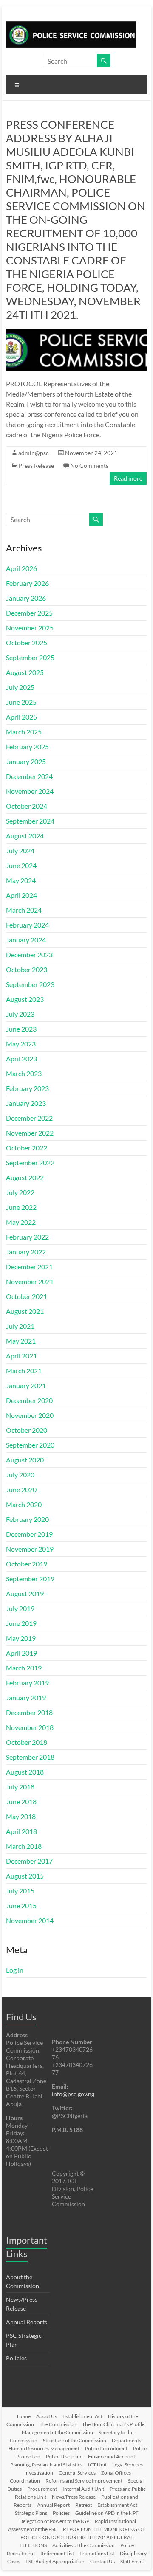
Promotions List (97, 2553)
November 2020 (30, 1415)
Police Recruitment (106, 2448)
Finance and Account (112, 2456)
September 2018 (30, 1757)
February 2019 (27, 1683)
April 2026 (21, 568)
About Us (47, 2416)
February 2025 (27, 747)
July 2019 (20, 1608)
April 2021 (21, 1356)
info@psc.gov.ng (73, 2094)
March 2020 (24, 1504)
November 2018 (30, 1727)
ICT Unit (97, 2465)
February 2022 (27, 1237)
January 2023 (26, 1103)
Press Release (36, 465)
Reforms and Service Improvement (84, 2481)
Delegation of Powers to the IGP (54, 2521)
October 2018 (27, 1742)
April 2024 (21, 895)
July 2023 (20, 1014)
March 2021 (24, 1371)
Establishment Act (82, 2416)
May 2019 (21, 1638)
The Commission (58, 2424)
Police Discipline (64, 2456)
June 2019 (21, 1623)
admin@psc (34, 453)
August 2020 (25, 1460)
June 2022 (21, 1207)
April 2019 (21, 1653)
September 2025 (30, 657)
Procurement (42, 2489)
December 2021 (29, 1267)
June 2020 (21, 1489)
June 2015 (21, 1905)
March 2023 (24, 1073)
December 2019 (29, 1534)
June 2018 (21, 1801)
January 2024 (26, 940)
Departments (126, 2440)
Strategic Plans (31, 2513)
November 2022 (30, 1133)
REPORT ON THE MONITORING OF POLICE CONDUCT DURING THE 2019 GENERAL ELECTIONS (82, 2537)
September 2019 (30, 1579)
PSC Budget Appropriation (55, 2561)
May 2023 (21, 1044)
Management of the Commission (57, 2432)
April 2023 (21, 1059)
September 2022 (30, 1163)
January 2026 (26, 598)
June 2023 (21, 1029)
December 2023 (29, 955)
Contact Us (102, 2561)
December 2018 (29, 1712)
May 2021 (21, 1341)
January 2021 (26, 1385)
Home (24, 2416)
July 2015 (20, 1891)
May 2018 (21, 1816)
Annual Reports (27, 2322)
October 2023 (27, 969)
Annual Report (53, 2505)
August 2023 (25, 999)
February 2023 (27, 1088)
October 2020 (27, 1430)
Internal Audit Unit (83, 2489)
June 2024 (21, 865)
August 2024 (25, 836)
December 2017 (29, 1861)
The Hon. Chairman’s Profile (113, 2424)
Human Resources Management (44, 2448)
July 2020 (20, 1475)
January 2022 (26, 1252)
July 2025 (20, 687)
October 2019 (27, 1564)
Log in (15, 1970)
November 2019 (30, 1549)
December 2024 (29, 776)
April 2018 (21, 1831)
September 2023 (30, 984)
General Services (77, 2473)
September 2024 (30, 821)
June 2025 (21, 702)
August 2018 (25, 1772)
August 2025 (25, 672)
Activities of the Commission (84, 2545)
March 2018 (24, 1846)
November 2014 (30, 1920)
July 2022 (20, 1192)
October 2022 (27, 1148)
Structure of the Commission (75, 2440)
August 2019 (25, 1593)
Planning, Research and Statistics (46, 2465)
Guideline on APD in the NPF (107, 2513)
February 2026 (27, 583)
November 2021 (30, 1281)
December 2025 (29, 613)
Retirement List (57, 2553)
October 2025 (27, 643)
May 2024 (21, 880)
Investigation (39, 2473)
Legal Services (127, 2465)
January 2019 (26, 1697)
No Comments (89, 465)
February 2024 (27, 925)
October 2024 (27, 806)
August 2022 (25, 1177)
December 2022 (29, 1118)
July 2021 (20, 1326)
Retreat (84, 2505)
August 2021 (25, 1311)
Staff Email (132, 2561)
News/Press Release (74, 2497)
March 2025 (24, 732)
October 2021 (27, 1296)
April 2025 (21, 717)
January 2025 (26, 761)
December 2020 (29, 1400)
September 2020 (30, 1445)
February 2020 (27, 1519)
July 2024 (20, 851)
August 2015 (25, 1876)
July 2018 (20, 1787)
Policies (16, 2358)
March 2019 (24, 1668)
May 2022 (21, 1222)
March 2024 (24, 910)
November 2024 (30, 791)
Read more (128, 478)
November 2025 (30, 628)
